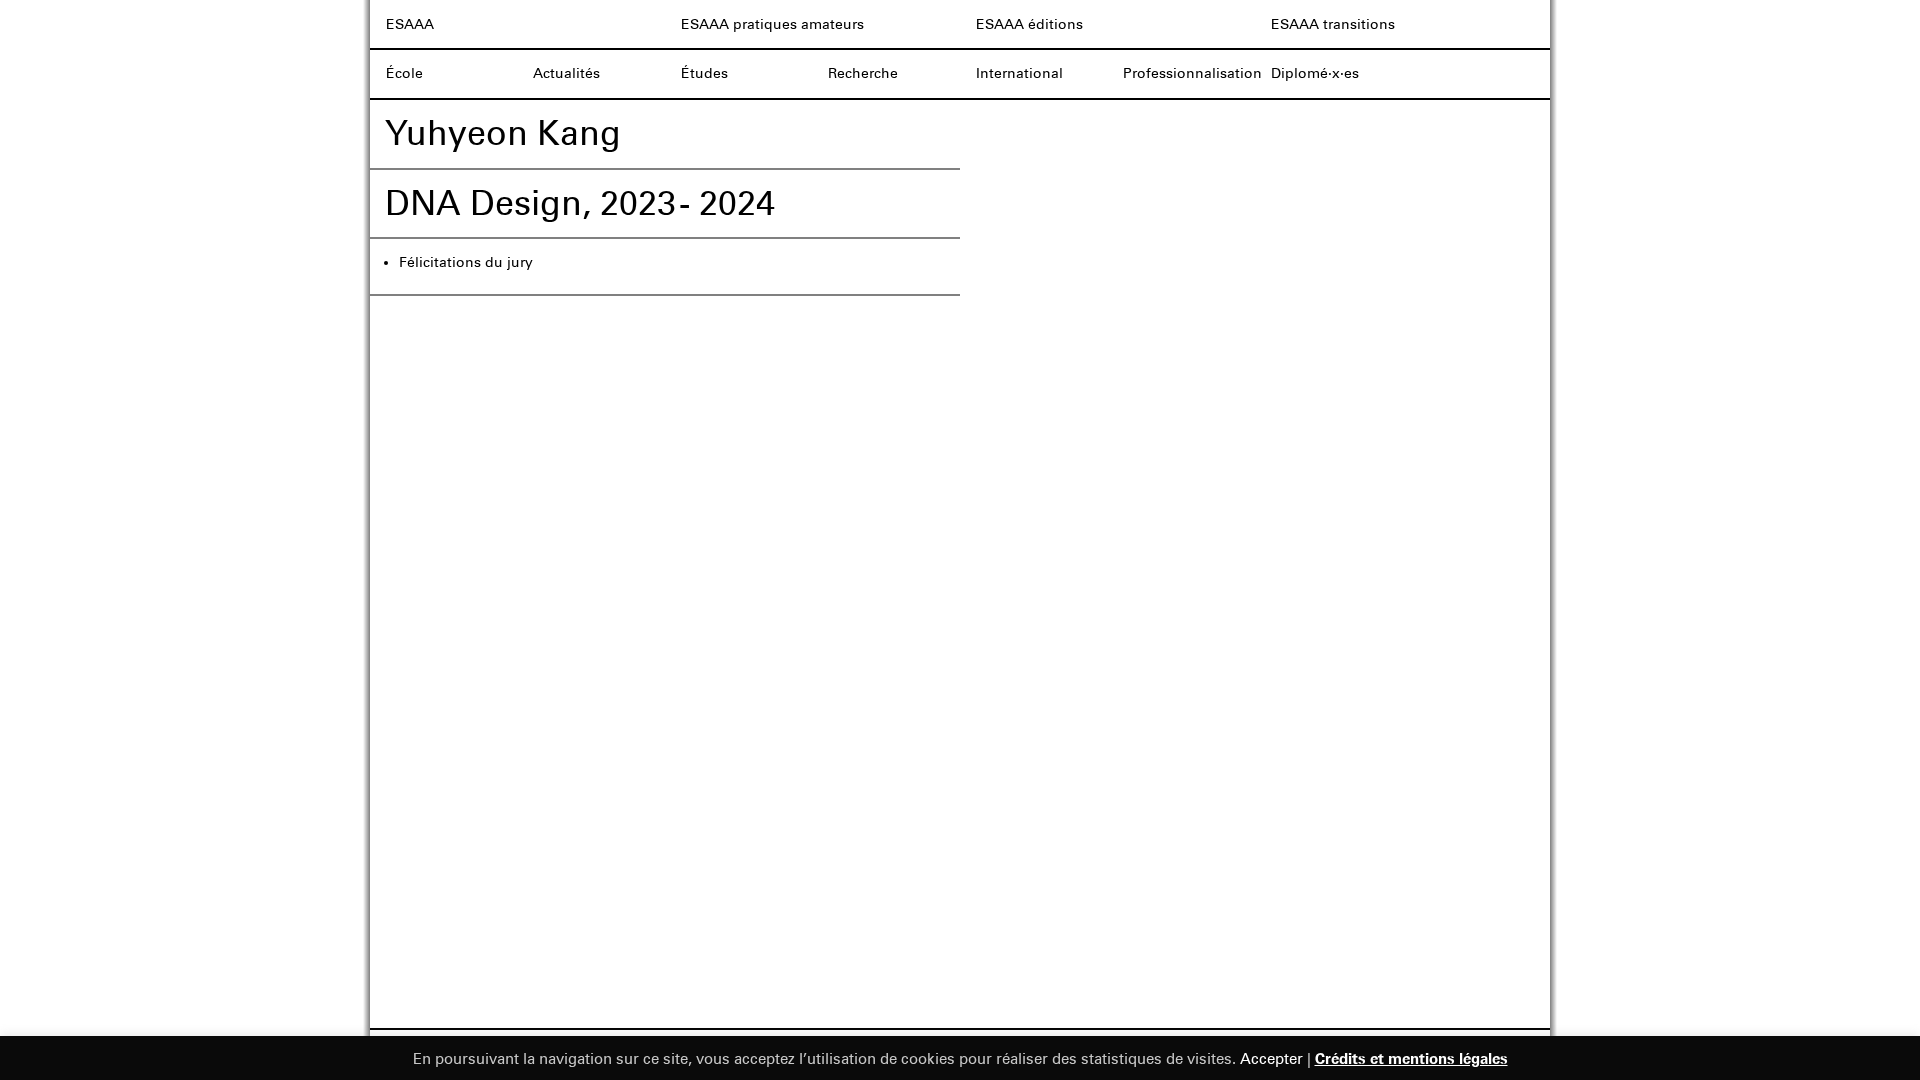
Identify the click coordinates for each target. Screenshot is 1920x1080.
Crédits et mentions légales (1411, 1058)
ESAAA (410, 24)
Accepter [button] (1271, 1059)
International (1019, 73)
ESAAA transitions (1333, 24)
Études (704, 73)
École (404, 73)
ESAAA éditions (1029, 24)
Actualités (566, 73)
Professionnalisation (1192, 73)
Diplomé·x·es (1315, 73)
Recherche (863, 73)
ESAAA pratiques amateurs (772, 24)
